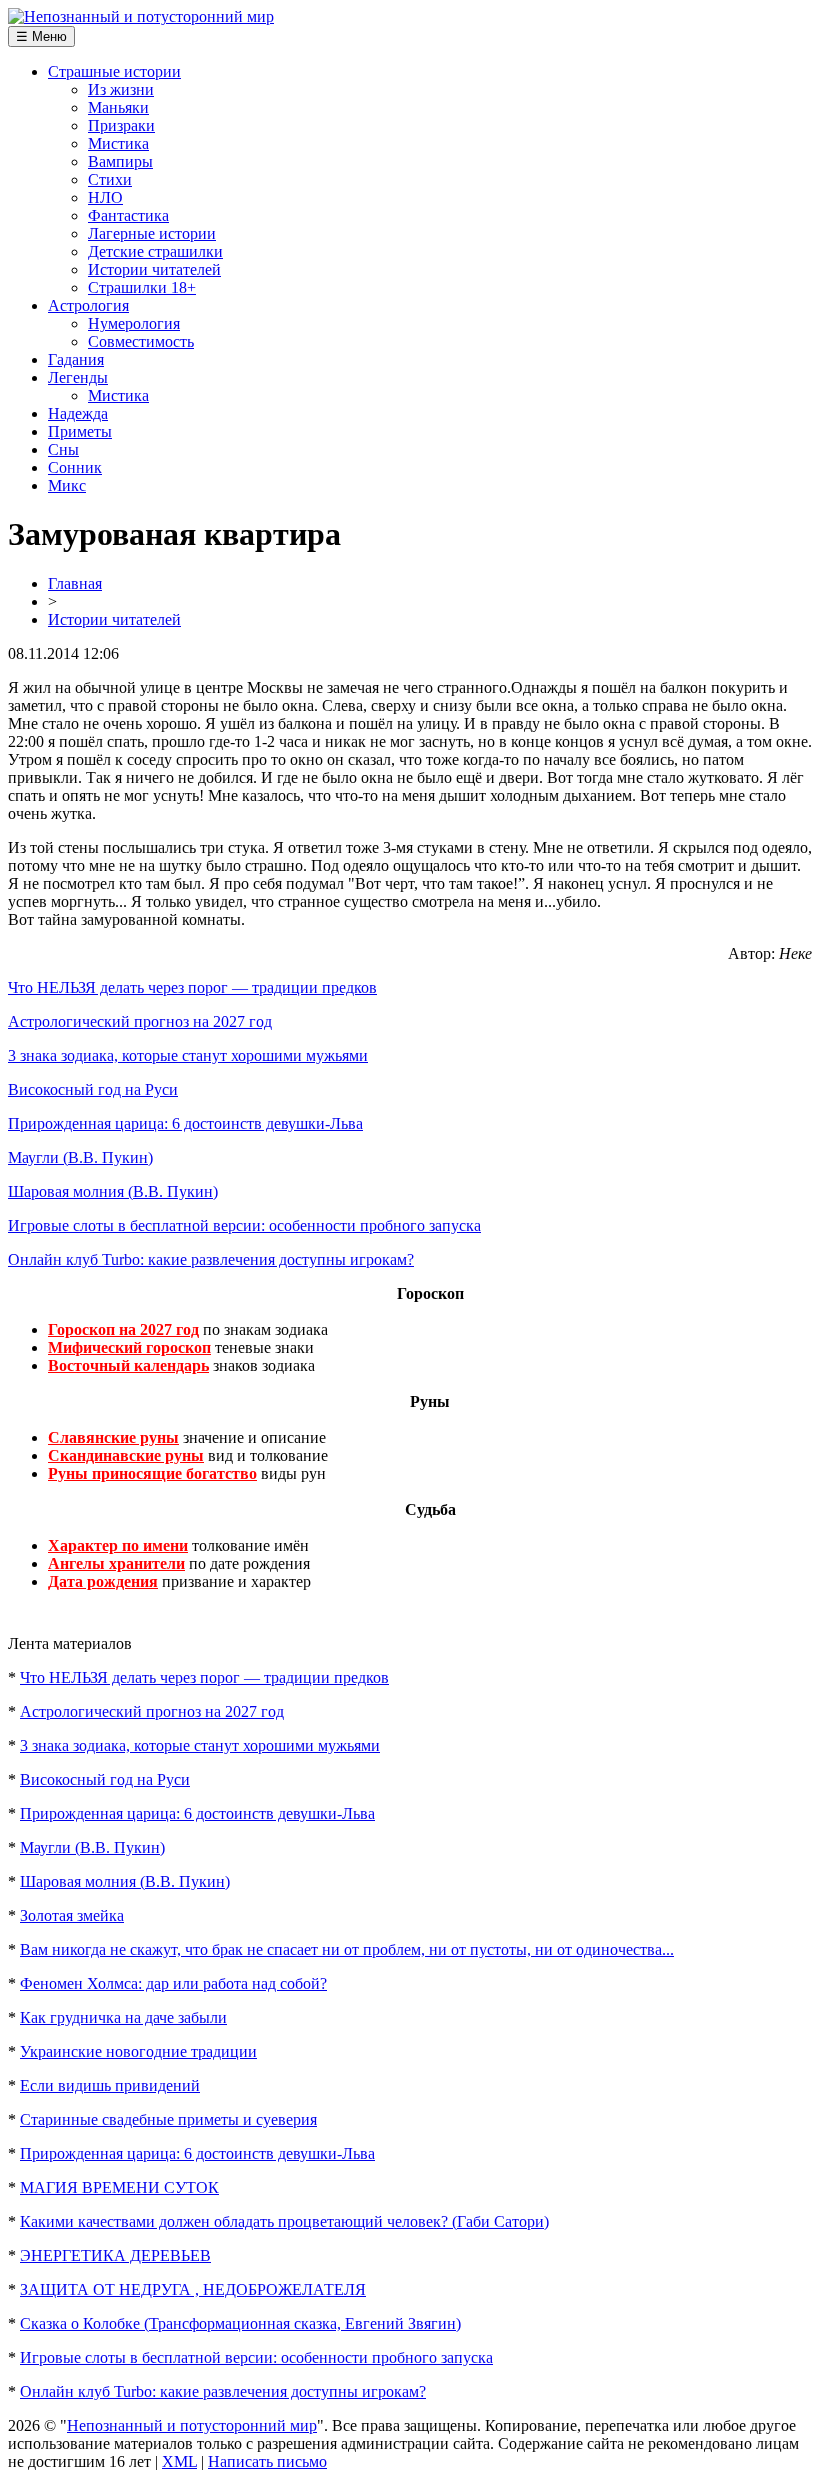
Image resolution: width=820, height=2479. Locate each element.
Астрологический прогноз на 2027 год (140, 1021)
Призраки (121, 125)
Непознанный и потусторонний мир (192, 2425)
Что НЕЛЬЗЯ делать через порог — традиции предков (192, 987)
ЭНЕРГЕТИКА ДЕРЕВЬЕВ (115, 2255)
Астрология (88, 305)
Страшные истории (114, 71)
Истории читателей (154, 269)
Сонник (75, 467)
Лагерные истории (152, 233)
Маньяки (118, 107)
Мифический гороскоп (129, 1347)
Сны (63, 449)
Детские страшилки (155, 251)
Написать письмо (267, 2461)
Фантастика (128, 215)
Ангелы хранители (116, 1563)
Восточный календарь (128, 1365)
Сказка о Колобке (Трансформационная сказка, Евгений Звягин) (240, 2323)
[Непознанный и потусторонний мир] (141, 16)
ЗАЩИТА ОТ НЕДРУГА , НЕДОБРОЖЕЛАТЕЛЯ (193, 2289)
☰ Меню (41, 36)
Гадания (76, 359)
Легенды (78, 377)
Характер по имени (118, 1545)
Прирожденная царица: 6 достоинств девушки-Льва (185, 1123)
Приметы (80, 431)
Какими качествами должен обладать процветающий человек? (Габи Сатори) (284, 2221)
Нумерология (134, 323)
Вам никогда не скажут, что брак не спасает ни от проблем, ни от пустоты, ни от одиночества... (347, 1949)
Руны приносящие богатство (152, 1473)
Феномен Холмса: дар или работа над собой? (173, 1983)
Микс (67, 485)
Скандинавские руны (126, 1455)
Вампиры (120, 161)
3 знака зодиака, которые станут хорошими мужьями (188, 1055)
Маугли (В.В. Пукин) (80, 1157)
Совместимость (141, 341)
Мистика (118, 143)
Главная (75, 583)
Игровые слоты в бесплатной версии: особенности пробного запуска (244, 1225)
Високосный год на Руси (93, 1089)
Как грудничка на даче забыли (123, 2017)
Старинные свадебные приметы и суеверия (168, 2119)
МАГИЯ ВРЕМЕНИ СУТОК (119, 2187)
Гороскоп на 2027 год (123, 1329)
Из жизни (121, 89)
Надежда (78, 413)
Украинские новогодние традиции (138, 2051)
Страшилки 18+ (142, 287)
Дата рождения (103, 1581)
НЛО (105, 197)
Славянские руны (113, 1437)
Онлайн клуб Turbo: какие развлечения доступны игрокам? (211, 1259)
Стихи (110, 179)
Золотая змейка (72, 1915)
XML (179, 2461)
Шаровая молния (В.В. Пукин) (113, 1191)
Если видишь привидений (110, 2085)
